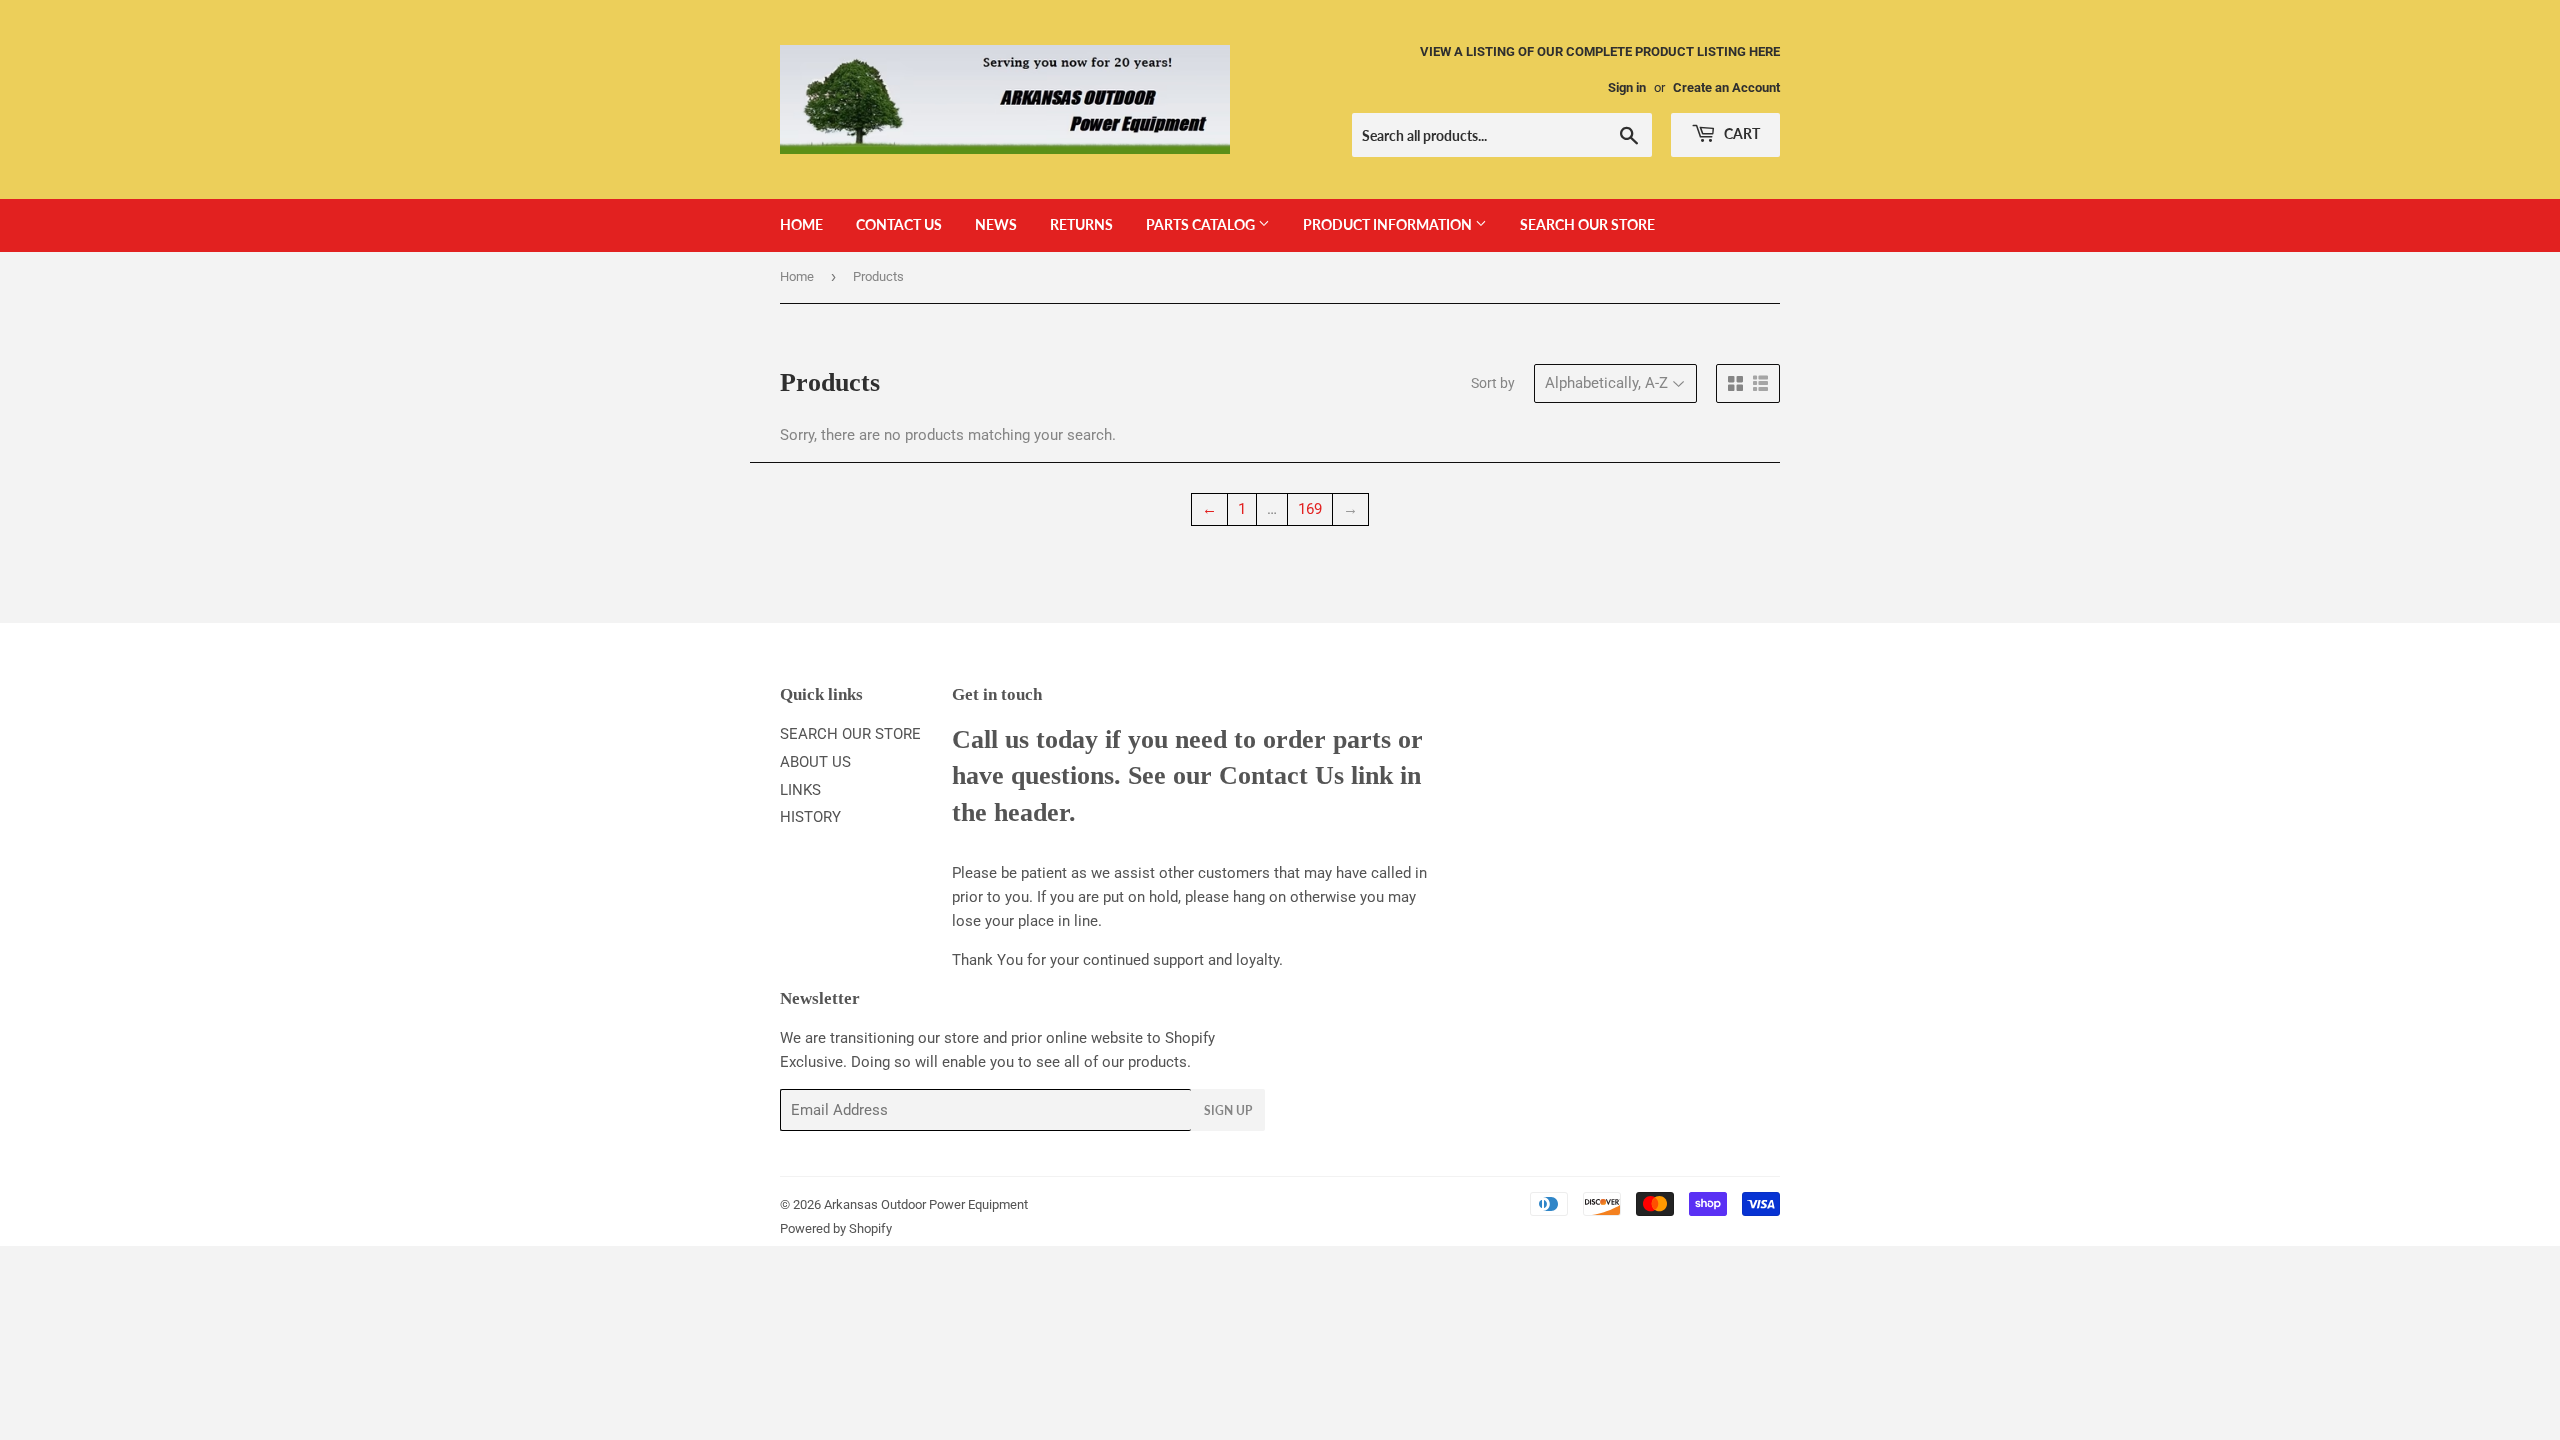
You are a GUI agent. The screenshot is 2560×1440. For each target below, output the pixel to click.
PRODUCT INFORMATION (1389, 224)
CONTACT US (899, 224)
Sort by (1493, 383)
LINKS (800, 790)
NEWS (996, 224)
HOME (801, 224)
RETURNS (1081, 224)
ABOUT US (815, 762)
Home (797, 276)
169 (1310, 509)
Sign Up (1228, 1110)
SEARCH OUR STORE (1587, 224)
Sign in (1627, 87)
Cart (1740, 133)
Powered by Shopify (836, 1228)
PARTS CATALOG (1202, 224)
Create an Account (1726, 87)
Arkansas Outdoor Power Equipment (926, 1204)
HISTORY (810, 817)
